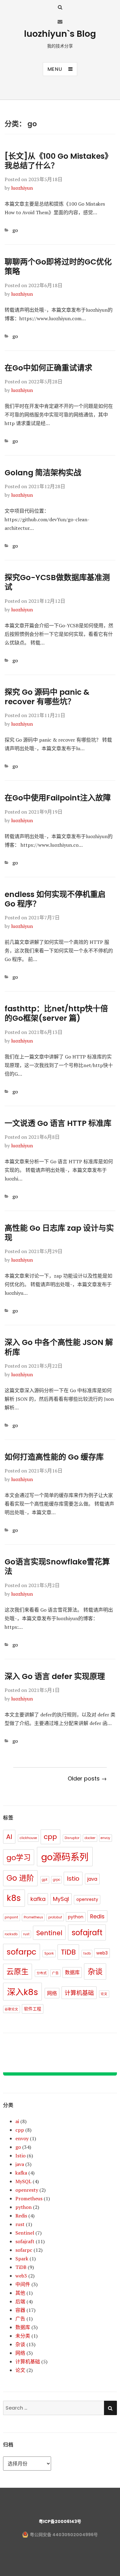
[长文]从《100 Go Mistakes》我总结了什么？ (58, 161)
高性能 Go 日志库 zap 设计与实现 (59, 1233)
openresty (87, 1899)
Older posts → (87, 1778)
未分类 (23, 2336)
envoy (105, 1838)
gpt (45, 1880)
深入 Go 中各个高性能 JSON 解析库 (59, 1347)
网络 (52, 1993)
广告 (55, 1973)
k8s (14, 1898)
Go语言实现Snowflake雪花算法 (57, 1567)
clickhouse (28, 1838)
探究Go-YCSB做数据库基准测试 (57, 582)
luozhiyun (22, 188)
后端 (20, 2301)
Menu (55, 69)
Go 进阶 (20, 1878)
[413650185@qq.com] (60, 21)
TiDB (68, 1952)
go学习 (19, 1858)
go (15, 230)
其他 (20, 2293)
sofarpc (22, 1952)
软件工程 (33, 2009)
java (92, 1879)
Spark (49, 1953)
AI (9, 1837)
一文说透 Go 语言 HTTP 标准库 (58, 1123)
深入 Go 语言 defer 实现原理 (55, 1676)
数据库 (72, 1972)
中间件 (23, 2284)
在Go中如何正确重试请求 (48, 368)
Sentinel (49, 1933)
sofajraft (87, 1933)
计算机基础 (79, 1993)
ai (17, 2121)
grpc (57, 1880)
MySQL (23, 2181)
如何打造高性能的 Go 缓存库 (54, 1457)
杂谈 (95, 1972)
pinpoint (11, 1917)
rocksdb (11, 1934)
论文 (104, 1994)
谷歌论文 (11, 2009)
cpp (50, 1837)
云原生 (18, 1972)
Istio (73, 1879)
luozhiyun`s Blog (60, 34)
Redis (97, 1916)
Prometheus (33, 1917)
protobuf (55, 1917)
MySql (61, 1899)
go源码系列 (65, 1857)
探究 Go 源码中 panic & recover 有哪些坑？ (47, 697)
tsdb (87, 1953)
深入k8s (23, 1992)
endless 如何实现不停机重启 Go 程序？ (55, 899)
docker (90, 1838)
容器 (20, 2310)
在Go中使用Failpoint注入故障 (58, 798)
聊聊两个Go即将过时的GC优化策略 (58, 267)
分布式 (42, 1973)
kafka (38, 1899)
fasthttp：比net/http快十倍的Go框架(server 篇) (56, 1013)
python (76, 1917)
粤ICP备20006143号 (60, 2521)
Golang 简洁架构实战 (43, 473)
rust (26, 1934)
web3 (102, 1953)
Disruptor (72, 1838)
